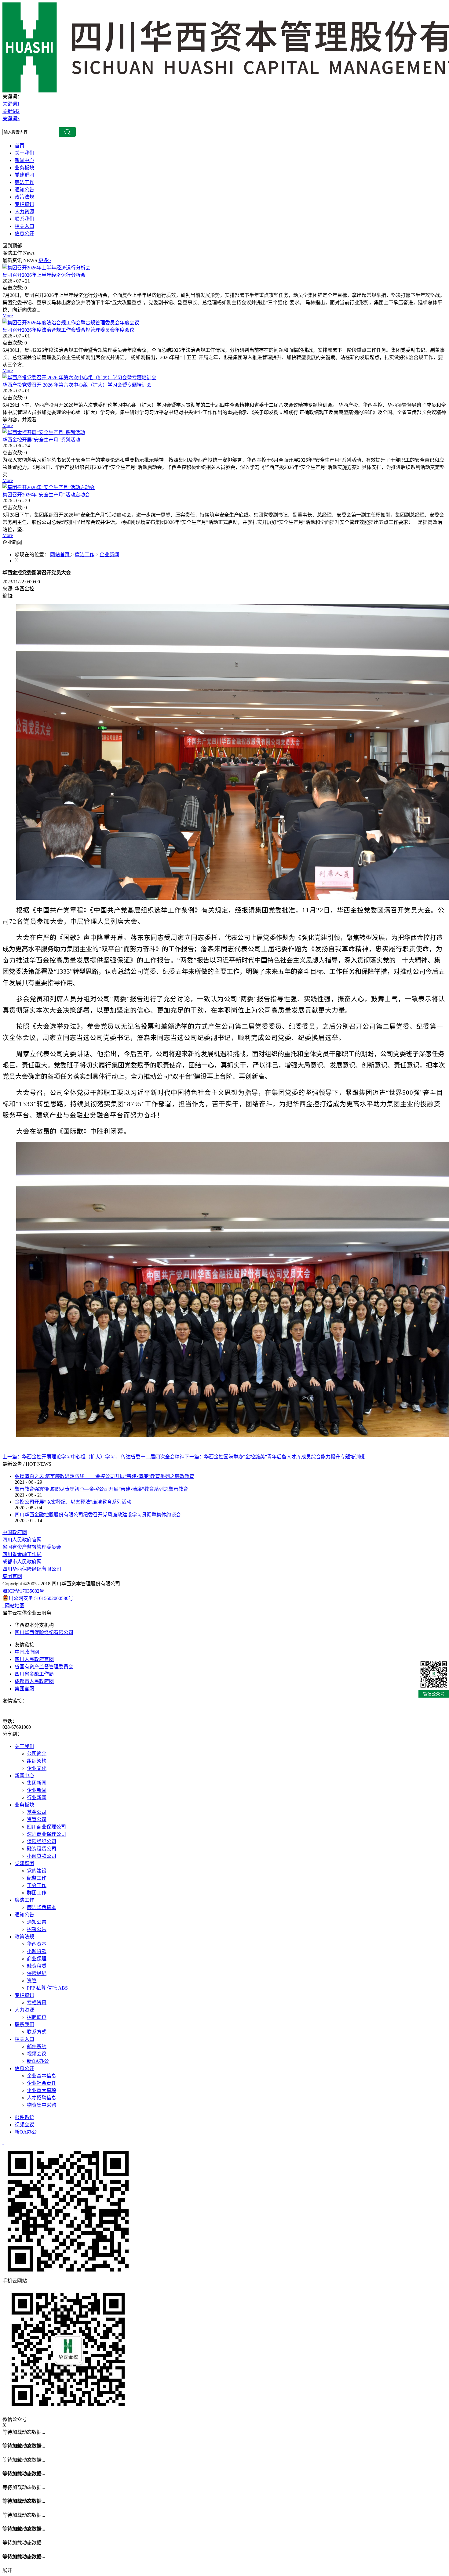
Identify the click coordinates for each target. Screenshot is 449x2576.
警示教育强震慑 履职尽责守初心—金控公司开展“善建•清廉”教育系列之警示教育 (101, 1489)
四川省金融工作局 (22, 1554)
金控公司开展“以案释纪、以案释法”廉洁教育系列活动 (73, 1502)
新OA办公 (26, 2132)
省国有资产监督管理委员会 (32, 1547)
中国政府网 (15, 1532)
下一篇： (275, 1457)
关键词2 (11, 111)
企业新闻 (109, 555)
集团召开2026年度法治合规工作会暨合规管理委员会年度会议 (68, 330)
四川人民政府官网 (22, 1540)
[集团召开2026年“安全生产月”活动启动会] (49, 487)
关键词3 (11, 119)
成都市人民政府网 (22, 1562)
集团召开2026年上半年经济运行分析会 (44, 275)
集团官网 (12, 1576)
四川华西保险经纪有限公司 (32, 1569)
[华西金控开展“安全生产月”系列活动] (44, 432)
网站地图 (13, 1606)
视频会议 (24, 2125)
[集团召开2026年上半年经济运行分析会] (46, 268)
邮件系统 (24, 2117)
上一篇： (93, 1457)
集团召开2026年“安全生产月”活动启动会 (46, 495)
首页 (20, 146)
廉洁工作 (85, 555)
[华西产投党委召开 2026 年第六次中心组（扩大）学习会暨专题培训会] (79, 378)
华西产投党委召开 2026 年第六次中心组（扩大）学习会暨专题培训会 (77, 385)
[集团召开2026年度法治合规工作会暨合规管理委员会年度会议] (71, 323)
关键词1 (11, 104)
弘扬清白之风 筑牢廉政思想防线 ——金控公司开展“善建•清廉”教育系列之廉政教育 (104, 1476)
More (8, 316)
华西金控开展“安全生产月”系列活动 (41, 440)
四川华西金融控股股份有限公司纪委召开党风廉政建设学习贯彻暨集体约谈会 (98, 1515)
